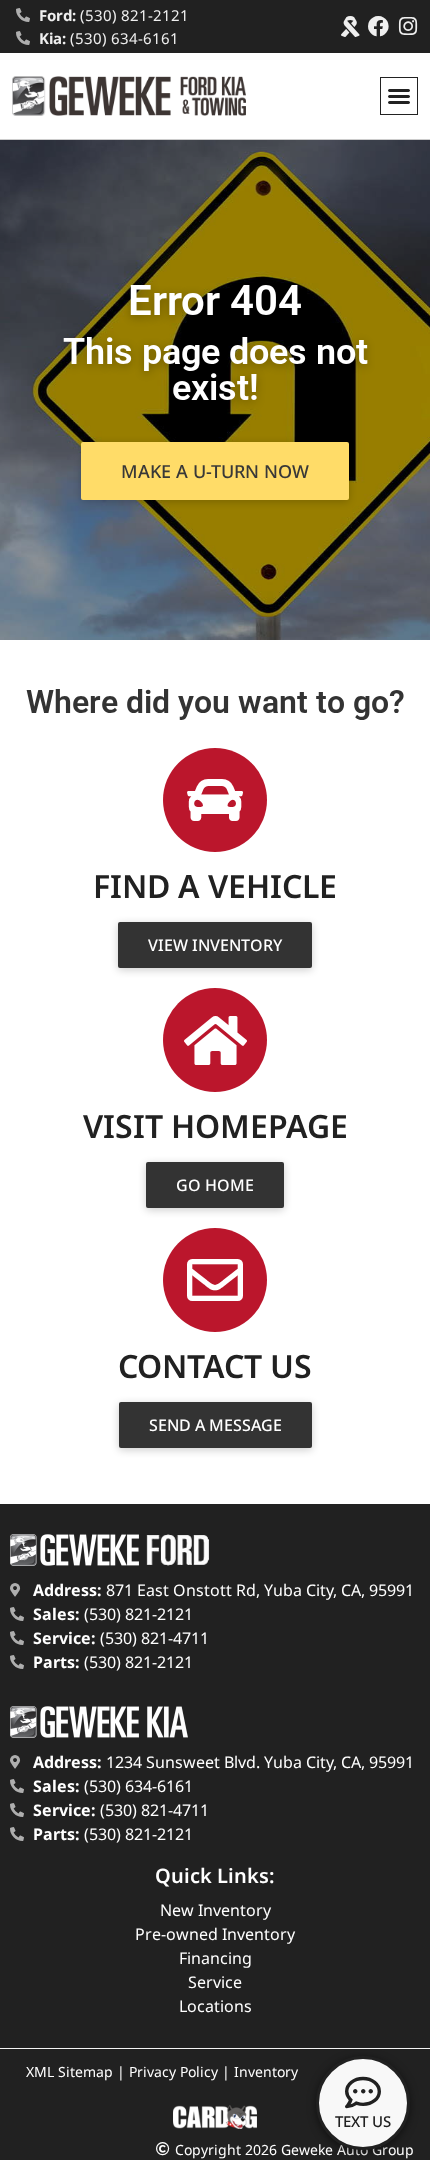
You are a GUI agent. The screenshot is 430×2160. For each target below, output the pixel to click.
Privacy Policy (173, 2071)
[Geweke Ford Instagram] (407, 26)
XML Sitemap (69, 2071)
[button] (399, 96)
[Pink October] (349, 26)
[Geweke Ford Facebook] (378, 26)
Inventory (266, 2071)
